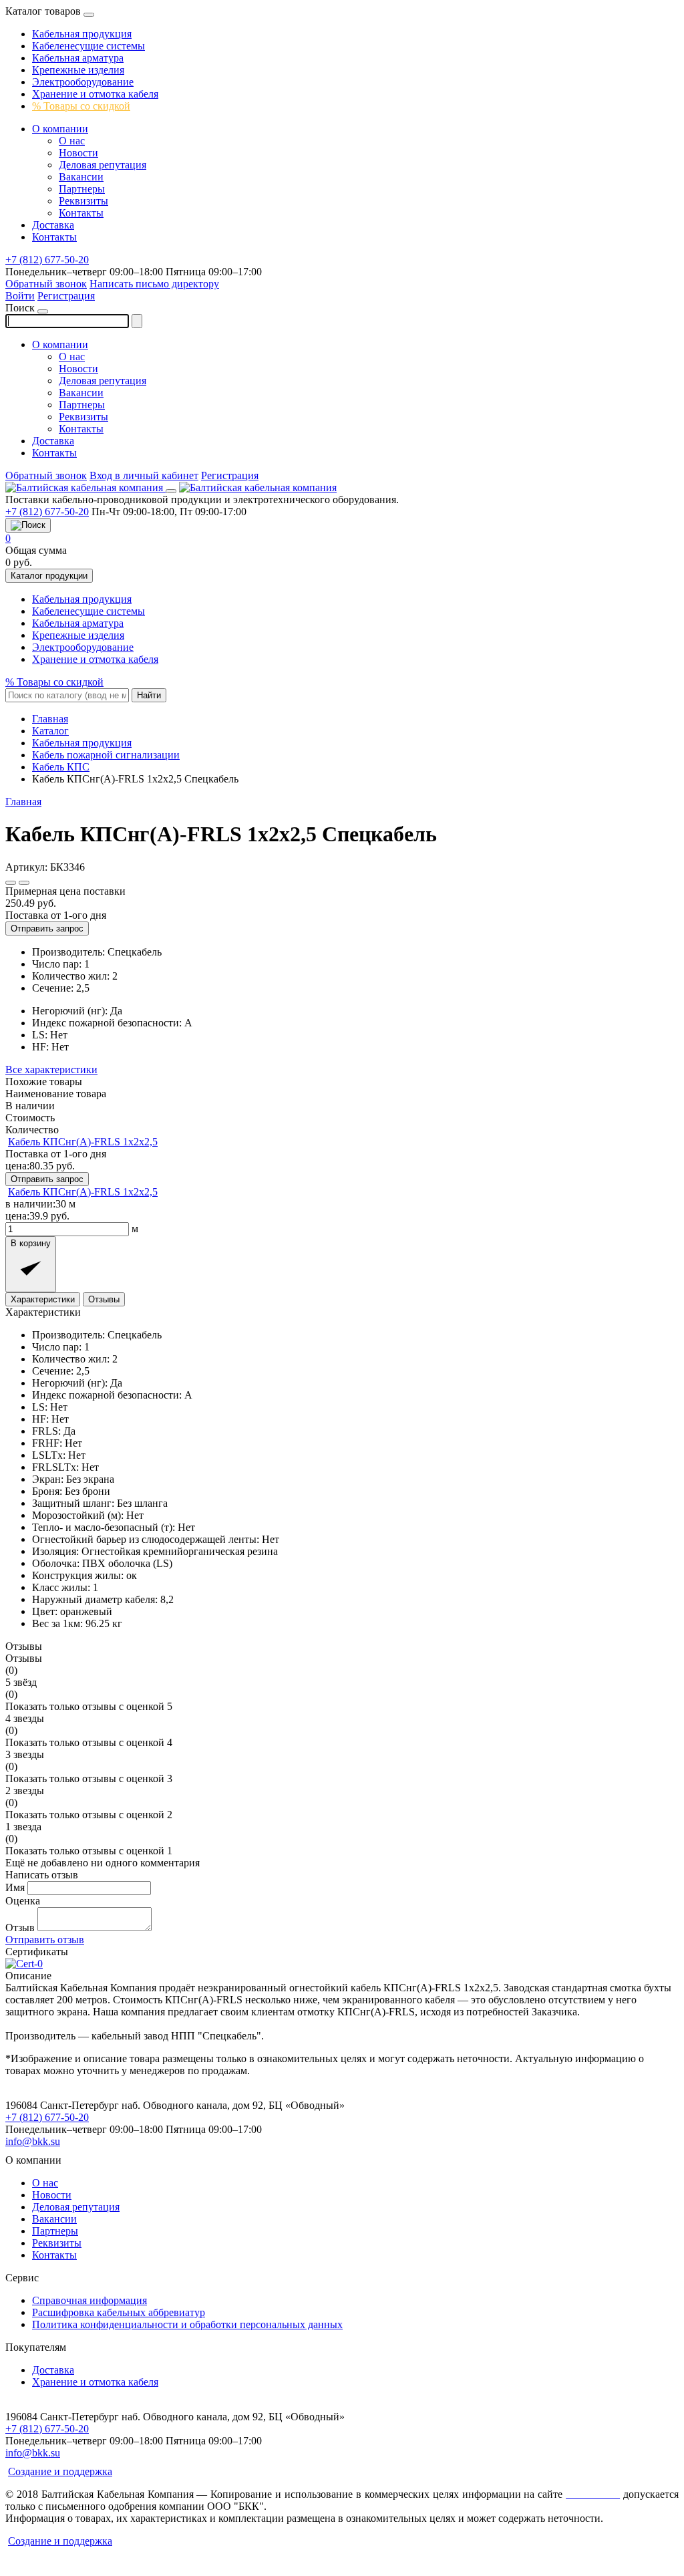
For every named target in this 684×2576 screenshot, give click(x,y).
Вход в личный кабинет (144, 475)
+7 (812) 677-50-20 (47, 260)
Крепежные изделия (78, 70)
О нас (72, 141)
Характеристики (43, 1299)
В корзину (31, 1243)
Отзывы (104, 1299)
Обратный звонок (46, 284)
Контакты (81, 213)
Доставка (53, 225)
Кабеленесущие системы (89, 46)
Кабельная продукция (82, 34)
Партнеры (82, 189)
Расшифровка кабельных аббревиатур (119, 2312)
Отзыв (20, 1927)
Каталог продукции (49, 576)
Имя (15, 1887)
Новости (78, 153)
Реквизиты (83, 201)
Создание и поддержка (60, 2471)
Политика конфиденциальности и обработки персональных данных (187, 2324)
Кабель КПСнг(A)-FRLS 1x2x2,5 (83, 1142)
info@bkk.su (33, 2141)
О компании (60, 129)
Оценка (23, 1901)
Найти (149, 695)
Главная (23, 802)
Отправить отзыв (45, 1940)
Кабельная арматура (78, 58)
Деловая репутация (103, 165)
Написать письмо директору (154, 284)
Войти (20, 296)
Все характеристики (51, 1069)
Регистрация (66, 296)
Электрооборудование (83, 82)
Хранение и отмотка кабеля (95, 94)
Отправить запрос (47, 928)
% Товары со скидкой (81, 106)
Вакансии (81, 177)
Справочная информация (90, 2300)
